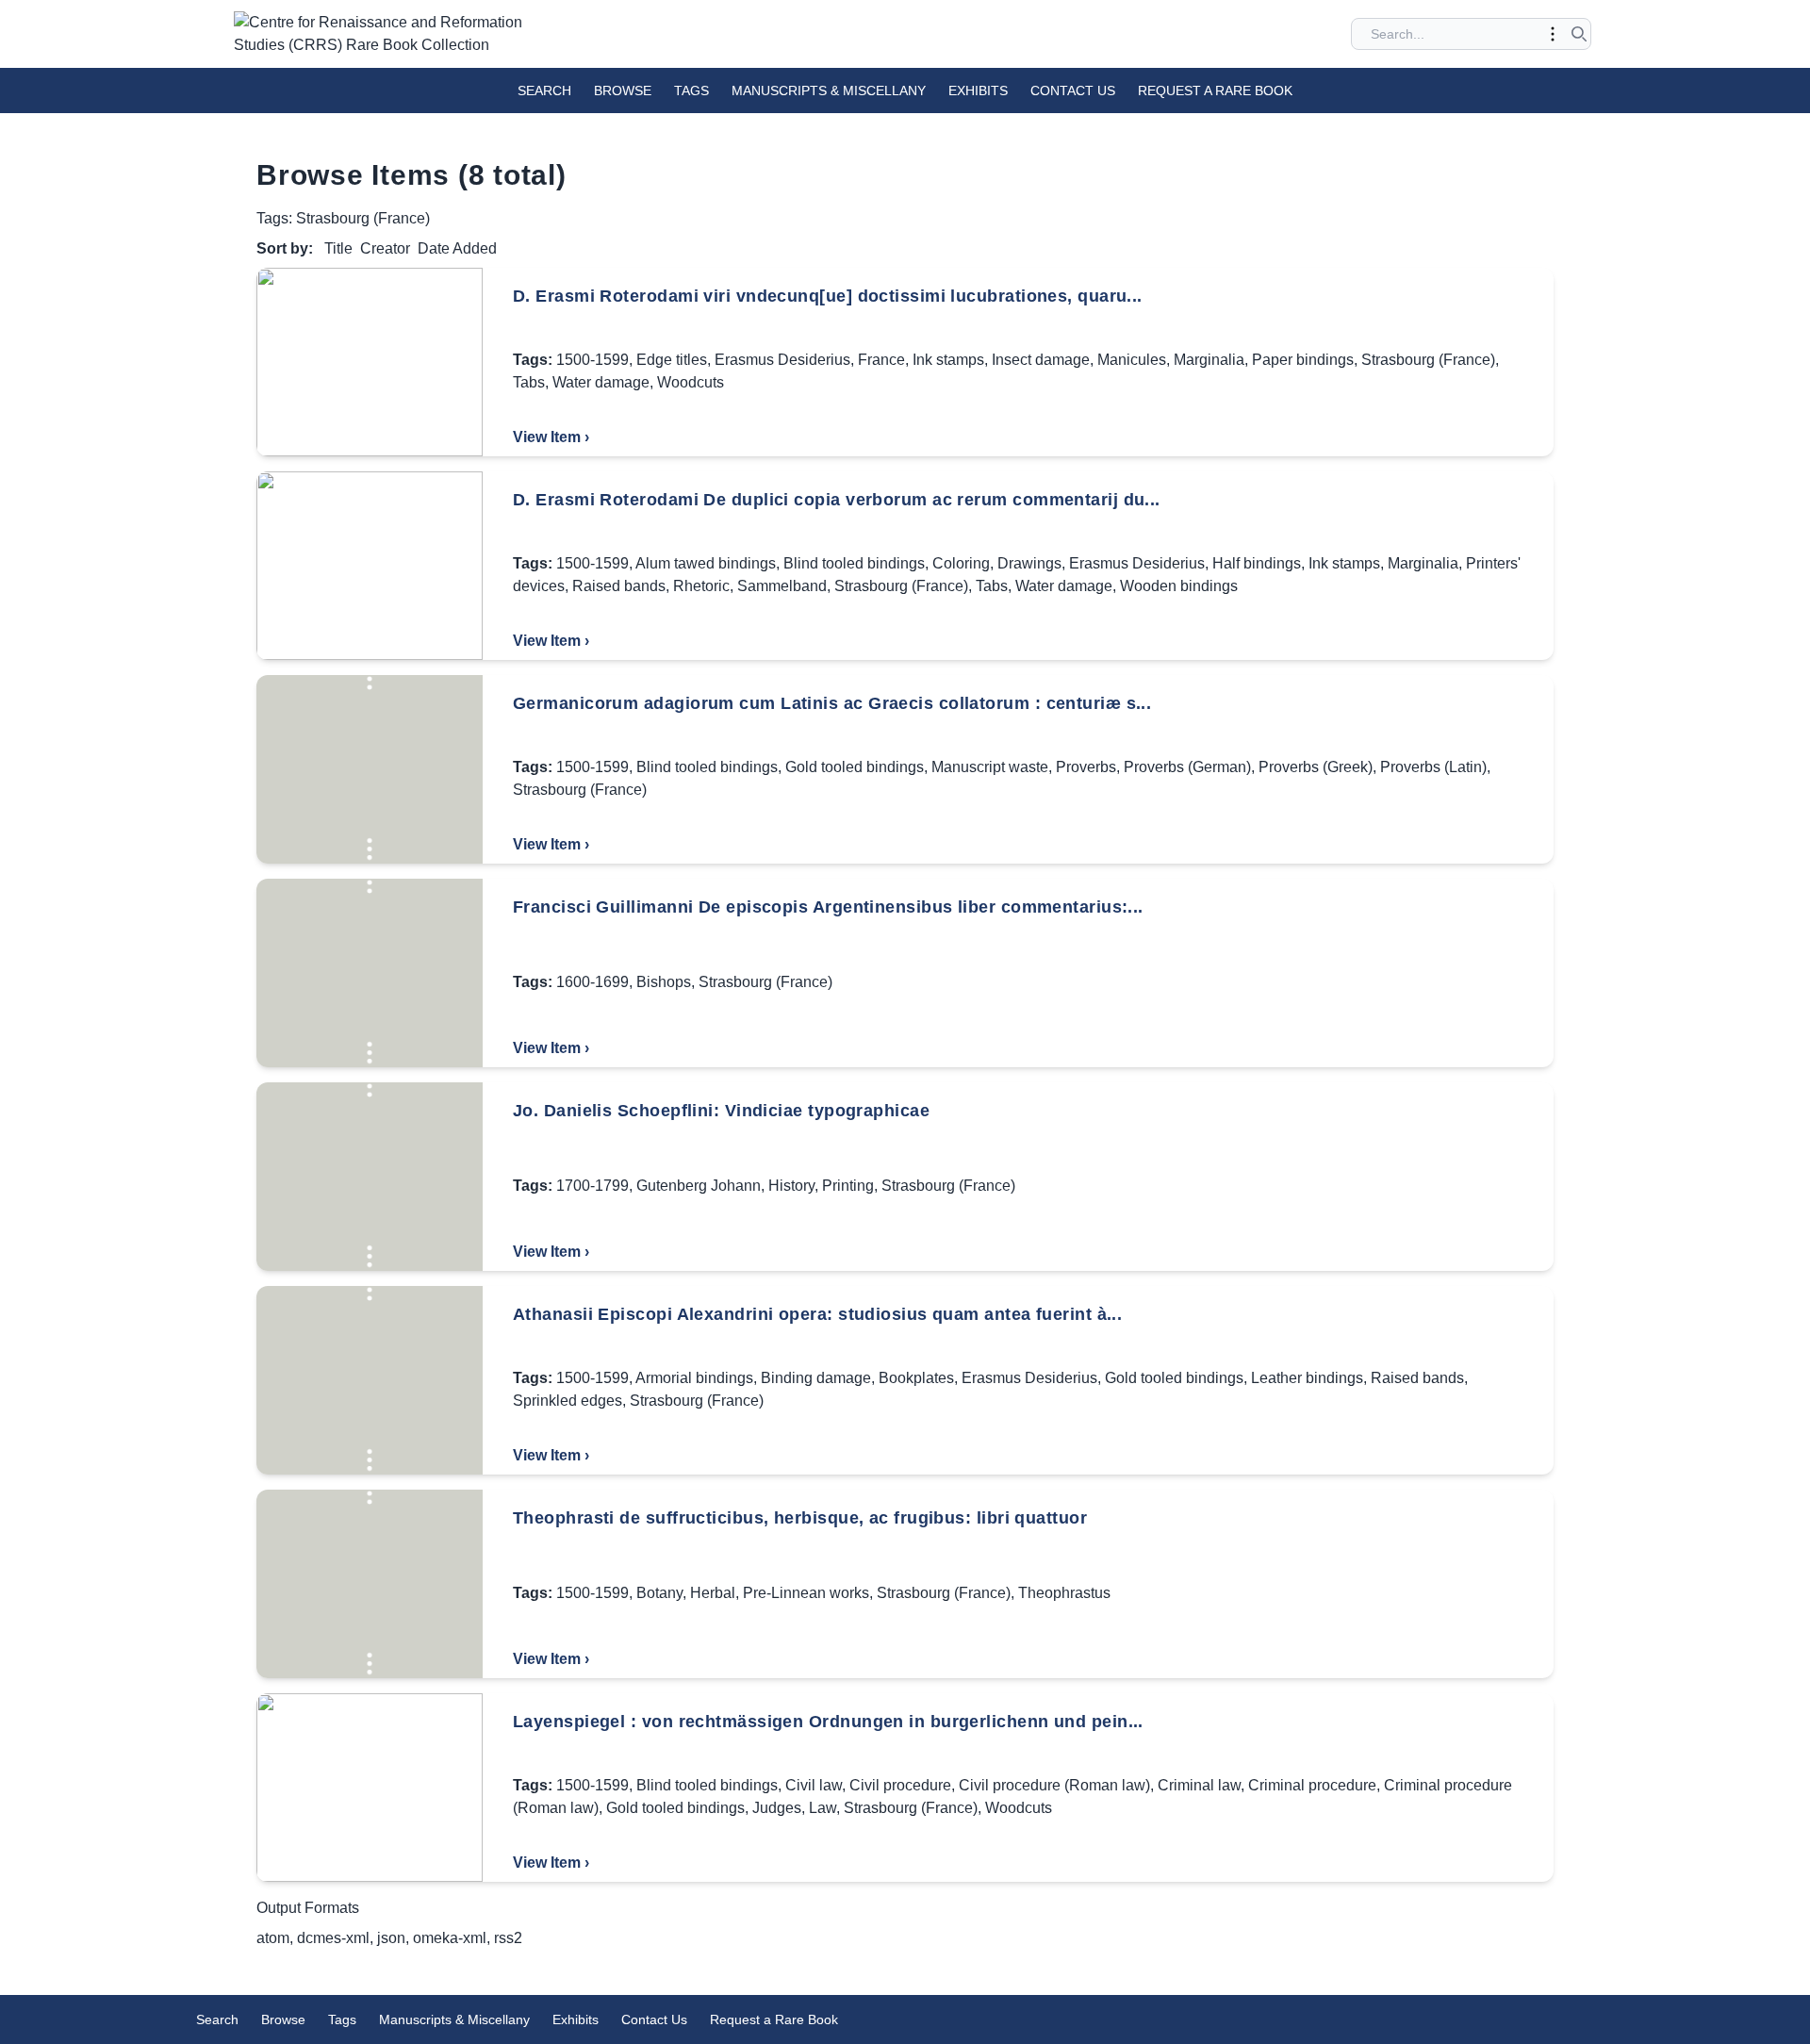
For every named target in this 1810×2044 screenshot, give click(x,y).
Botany (659, 1593)
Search (544, 91)
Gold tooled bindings (855, 767)
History (791, 1186)
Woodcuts (691, 382)
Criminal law (1199, 1785)
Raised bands (619, 586)
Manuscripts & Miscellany (829, 91)
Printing (848, 1186)
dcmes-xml (333, 1938)
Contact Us (1073, 91)
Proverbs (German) (1187, 767)
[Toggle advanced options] (1553, 34)
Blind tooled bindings (854, 563)
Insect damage (1041, 360)
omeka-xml (450, 1938)
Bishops (664, 982)
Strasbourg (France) (1428, 360)
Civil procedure (900, 1785)
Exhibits (978, 91)
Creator (385, 248)
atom (273, 1938)
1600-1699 (592, 982)
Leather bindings (1307, 1378)
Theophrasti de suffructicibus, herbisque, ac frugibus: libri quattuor (800, 1518)
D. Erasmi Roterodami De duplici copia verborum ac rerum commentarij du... (837, 500)
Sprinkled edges (568, 1401)
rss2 (508, 1938)
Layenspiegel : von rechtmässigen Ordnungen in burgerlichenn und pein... (828, 1722)
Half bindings (1257, 563)
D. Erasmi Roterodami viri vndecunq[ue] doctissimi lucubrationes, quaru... (828, 296)
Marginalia (1209, 360)
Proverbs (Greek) (1316, 767)
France (881, 360)
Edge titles (672, 360)
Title (338, 248)
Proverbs (1086, 767)
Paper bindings (1303, 360)
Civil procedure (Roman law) (1054, 1785)
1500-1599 (592, 360)
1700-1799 (592, 1186)
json (391, 1938)
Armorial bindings (694, 1378)
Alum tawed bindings (706, 563)
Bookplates (916, 1378)
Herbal (713, 1593)
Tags (691, 91)
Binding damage (816, 1378)
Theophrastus (1064, 1593)
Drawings (1029, 563)
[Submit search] (1579, 34)
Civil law (814, 1785)
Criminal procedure (1312, 1785)
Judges (777, 1808)
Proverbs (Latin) (1433, 767)
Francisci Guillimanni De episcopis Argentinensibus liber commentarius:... (828, 907)
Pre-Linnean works (806, 1593)
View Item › (551, 437)
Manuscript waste (990, 767)
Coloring (961, 563)
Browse (623, 91)
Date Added (457, 248)
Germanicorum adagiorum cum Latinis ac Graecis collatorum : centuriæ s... (832, 703)
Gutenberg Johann (699, 1186)
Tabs (529, 382)
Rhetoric (701, 586)
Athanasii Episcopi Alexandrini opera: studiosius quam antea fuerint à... (817, 1314)
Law (823, 1808)
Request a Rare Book (1215, 91)
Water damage (601, 382)
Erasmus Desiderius (782, 360)
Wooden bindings (1179, 586)
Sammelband (782, 586)
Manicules (1132, 360)
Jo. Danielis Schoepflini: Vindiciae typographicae (721, 1111)
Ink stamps (948, 360)
